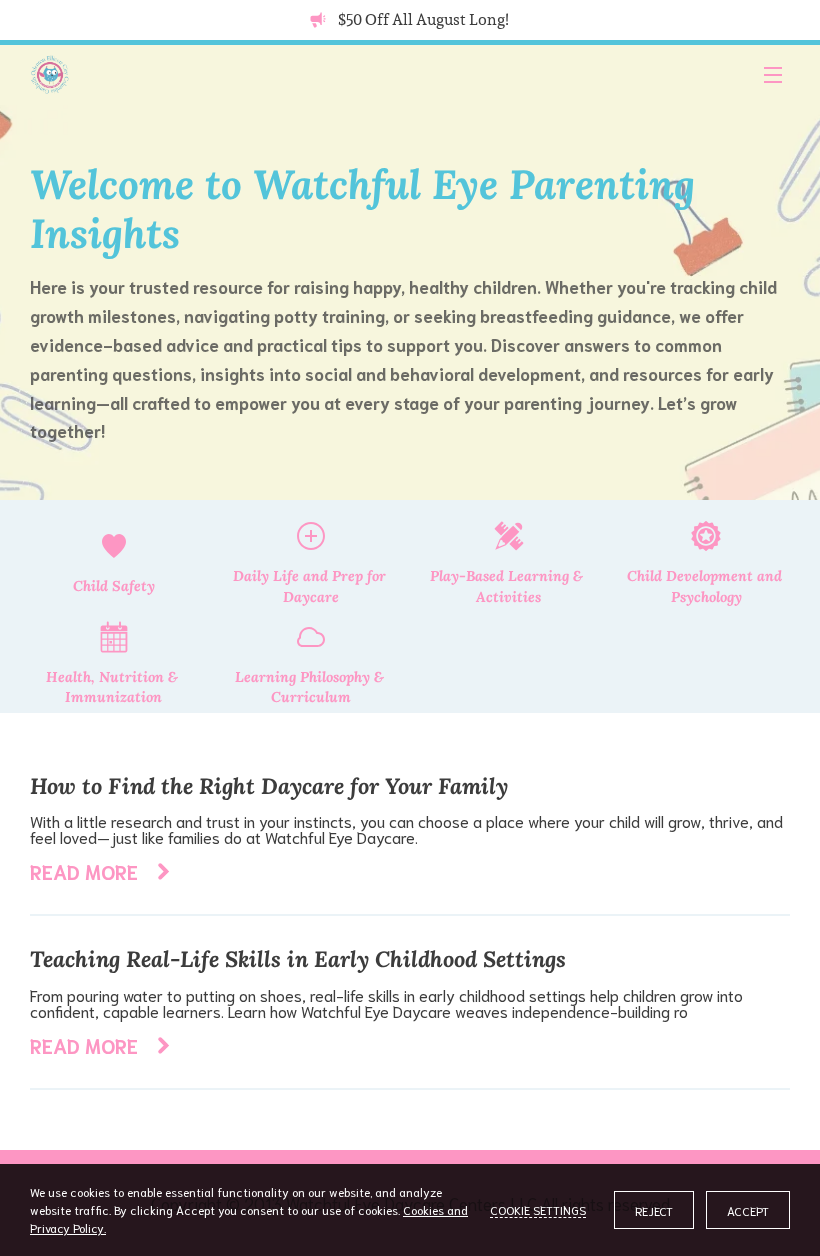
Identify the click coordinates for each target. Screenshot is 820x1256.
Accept (748, 1210)
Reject (654, 1210)
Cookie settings (538, 1209)
